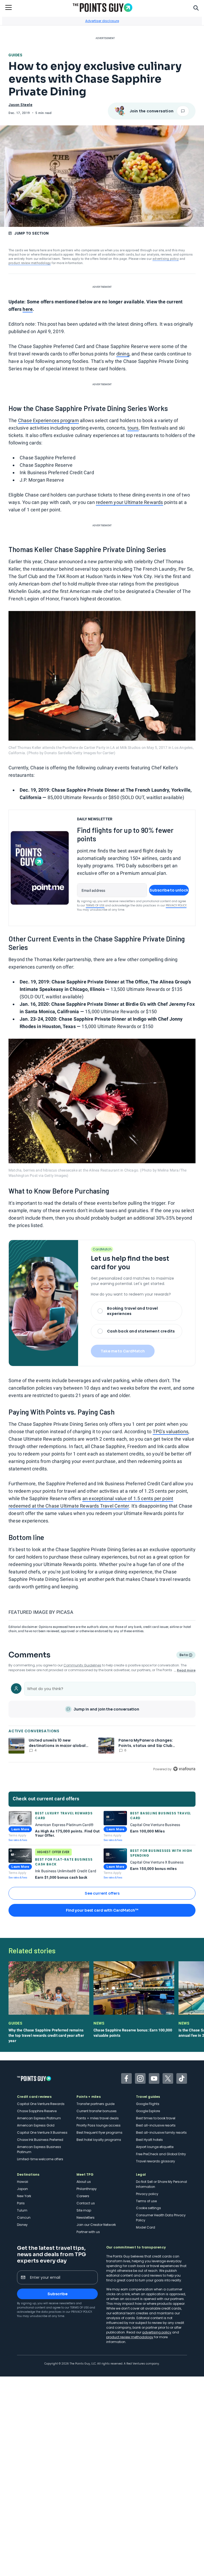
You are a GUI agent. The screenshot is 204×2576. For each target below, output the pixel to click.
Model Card (146, 2227)
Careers (83, 2196)
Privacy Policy (176, 905)
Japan (22, 2189)
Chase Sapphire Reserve (37, 2111)
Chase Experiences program (48, 420)
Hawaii (23, 2182)
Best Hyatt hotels (149, 2140)
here (28, 309)
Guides (15, 55)
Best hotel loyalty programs (99, 2140)
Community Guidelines (82, 1665)
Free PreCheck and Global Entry (161, 2154)
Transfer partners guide (95, 2104)
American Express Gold (36, 2125)
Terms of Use (95, 905)
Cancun (24, 2218)
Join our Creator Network (96, 2225)
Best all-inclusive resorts (156, 2125)
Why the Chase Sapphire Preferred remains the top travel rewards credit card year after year (46, 2035)
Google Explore (148, 2111)
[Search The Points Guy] (196, 7)
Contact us (86, 2203)
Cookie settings (148, 2208)
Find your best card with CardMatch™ (102, 1910)
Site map (84, 2210)
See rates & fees (18, 1840)
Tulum (22, 2210)
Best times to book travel (156, 2118)
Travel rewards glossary (156, 2161)
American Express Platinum (39, 2118)
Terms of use (146, 2201)
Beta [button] (183, 1656)
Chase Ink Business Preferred (40, 2140)
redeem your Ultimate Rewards (129, 502)
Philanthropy (87, 2189)
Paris (21, 2203)
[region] (102, 1726)
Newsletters (86, 2218)
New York (24, 2196)
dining (123, 354)
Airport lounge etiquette (155, 2147)
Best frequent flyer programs (99, 2132)
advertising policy (166, 259)
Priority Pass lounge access (99, 2125)
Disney (22, 2225)
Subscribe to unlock (169, 890)
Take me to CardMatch (123, 1351)
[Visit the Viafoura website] (184, 1769)
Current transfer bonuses (97, 2111)
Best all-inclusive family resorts (161, 2132)
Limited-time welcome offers (40, 2159)
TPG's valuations (171, 1431)
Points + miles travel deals (98, 2118)
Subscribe (58, 2294)
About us (84, 2182)
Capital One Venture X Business (42, 2132)
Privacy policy (147, 2194)
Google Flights (148, 2104)
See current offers (102, 1893)
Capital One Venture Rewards (41, 2104)
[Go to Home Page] (103, 8)
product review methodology (30, 263)
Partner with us (88, 2232)
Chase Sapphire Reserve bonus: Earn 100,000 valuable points (133, 2033)
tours (133, 428)
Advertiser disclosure (102, 21)
